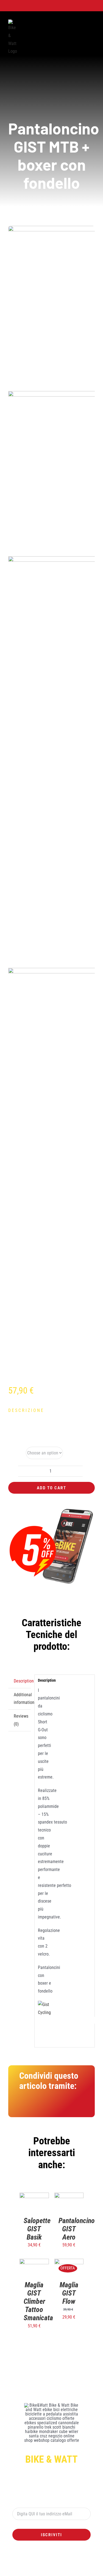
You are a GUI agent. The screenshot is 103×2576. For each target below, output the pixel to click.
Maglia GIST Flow (69, 2293)
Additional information (22, 1699)
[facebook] (30, 2564)
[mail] (74, 2564)
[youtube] (56, 2564)
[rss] (65, 2564)
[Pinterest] (63, 2107)
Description (22, 1681)
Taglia (14, 1453)
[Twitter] (37, 2107)
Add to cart (51, 1488)
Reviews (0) (21, 1720)
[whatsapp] (47, 2564)
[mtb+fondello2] (51, 803)
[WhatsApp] (50, 2107)
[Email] (76, 2107)
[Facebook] (24, 2107)
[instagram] (38, 2564)
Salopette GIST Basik (37, 2229)
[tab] (20, 1681)
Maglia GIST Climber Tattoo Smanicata (38, 2301)
